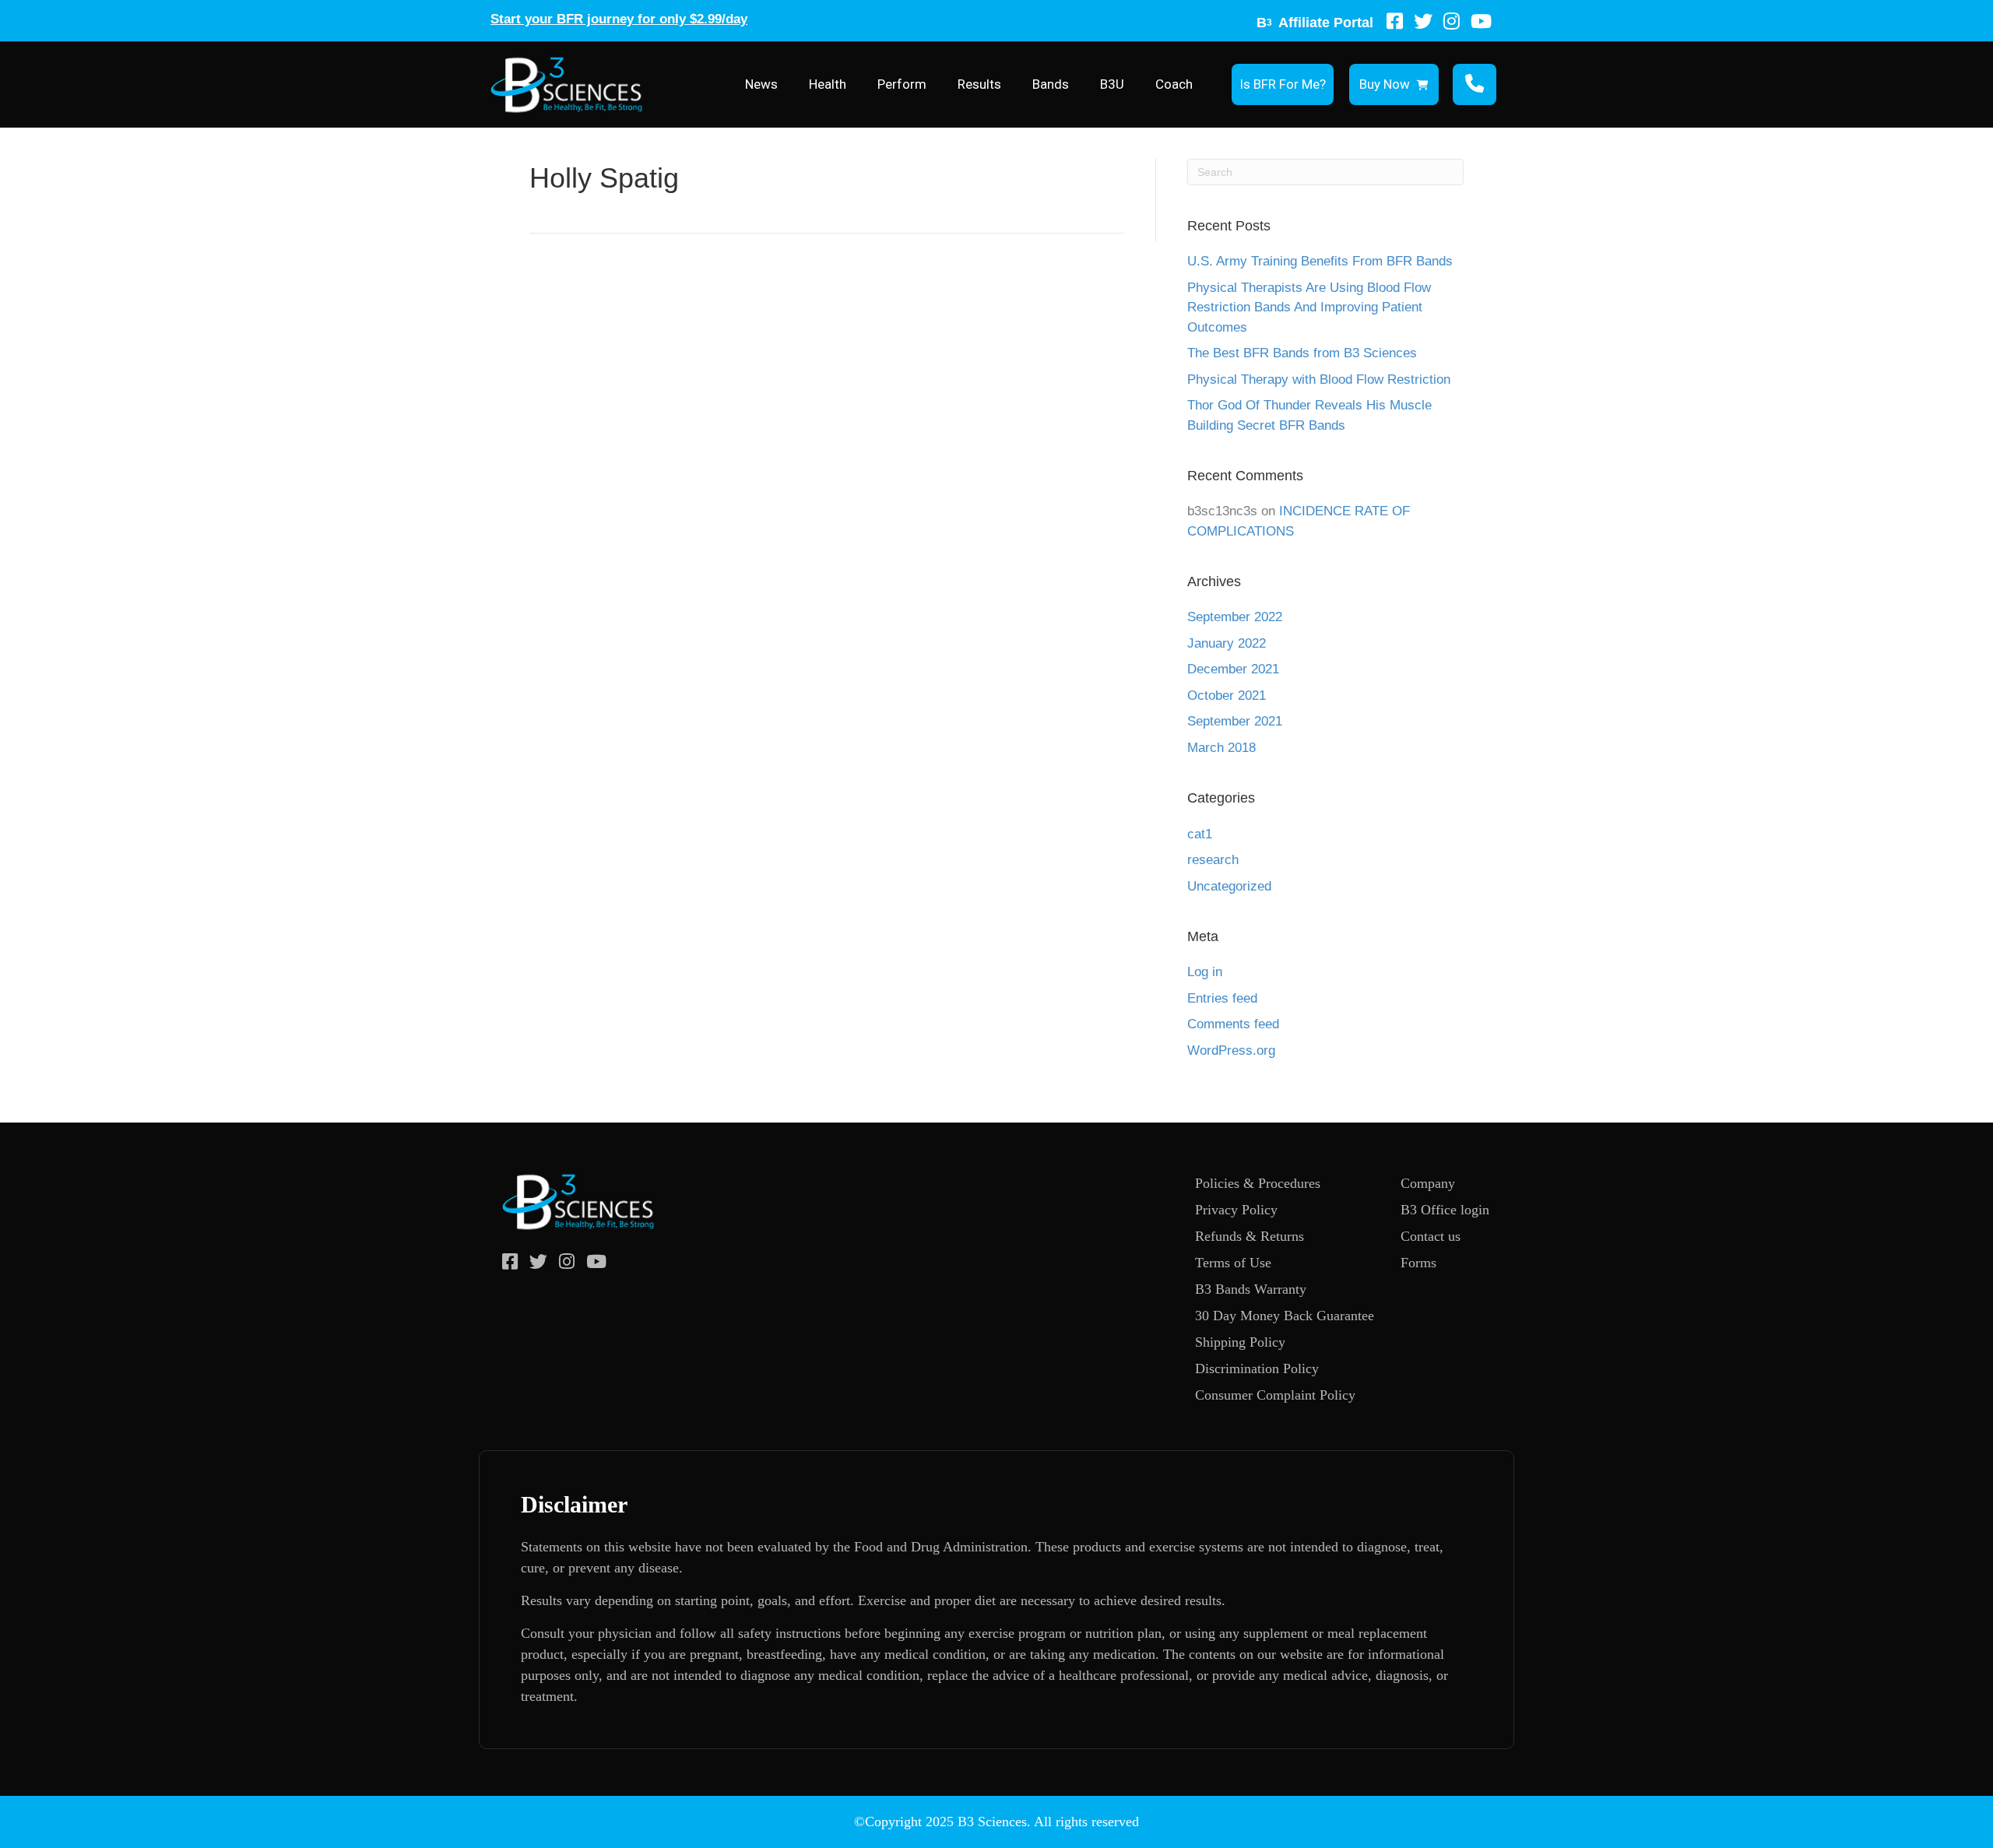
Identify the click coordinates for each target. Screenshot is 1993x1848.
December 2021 (1233, 669)
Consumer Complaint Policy (1275, 1395)
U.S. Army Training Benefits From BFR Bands (1320, 261)
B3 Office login (1445, 1210)
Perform (902, 84)
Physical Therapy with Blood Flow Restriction (1319, 379)
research (1213, 860)
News (761, 84)
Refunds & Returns (1250, 1236)
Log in (1205, 972)
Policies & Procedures (1258, 1183)
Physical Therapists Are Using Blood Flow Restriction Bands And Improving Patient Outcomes (1309, 307)
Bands (1051, 84)
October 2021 (1227, 696)
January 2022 (1227, 643)
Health (828, 84)
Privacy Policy (1236, 1210)
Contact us (1431, 1236)
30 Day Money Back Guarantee (1285, 1316)
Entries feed (1222, 998)
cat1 (1200, 834)
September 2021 (1235, 721)
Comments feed (1233, 1024)
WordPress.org (1231, 1050)
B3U (1112, 84)
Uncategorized (1229, 886)
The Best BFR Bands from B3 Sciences (1302, 353)
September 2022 (1235, 617)
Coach (1174, 84)
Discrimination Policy (1257, 1368)
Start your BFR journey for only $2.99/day (619, 19)
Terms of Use (1233, 1263)
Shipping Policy (1240, 1342)
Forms (1418, 1263)
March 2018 (1221, 748)
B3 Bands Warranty (1251, 1289)
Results (979, 84)
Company (1428, 1183)
